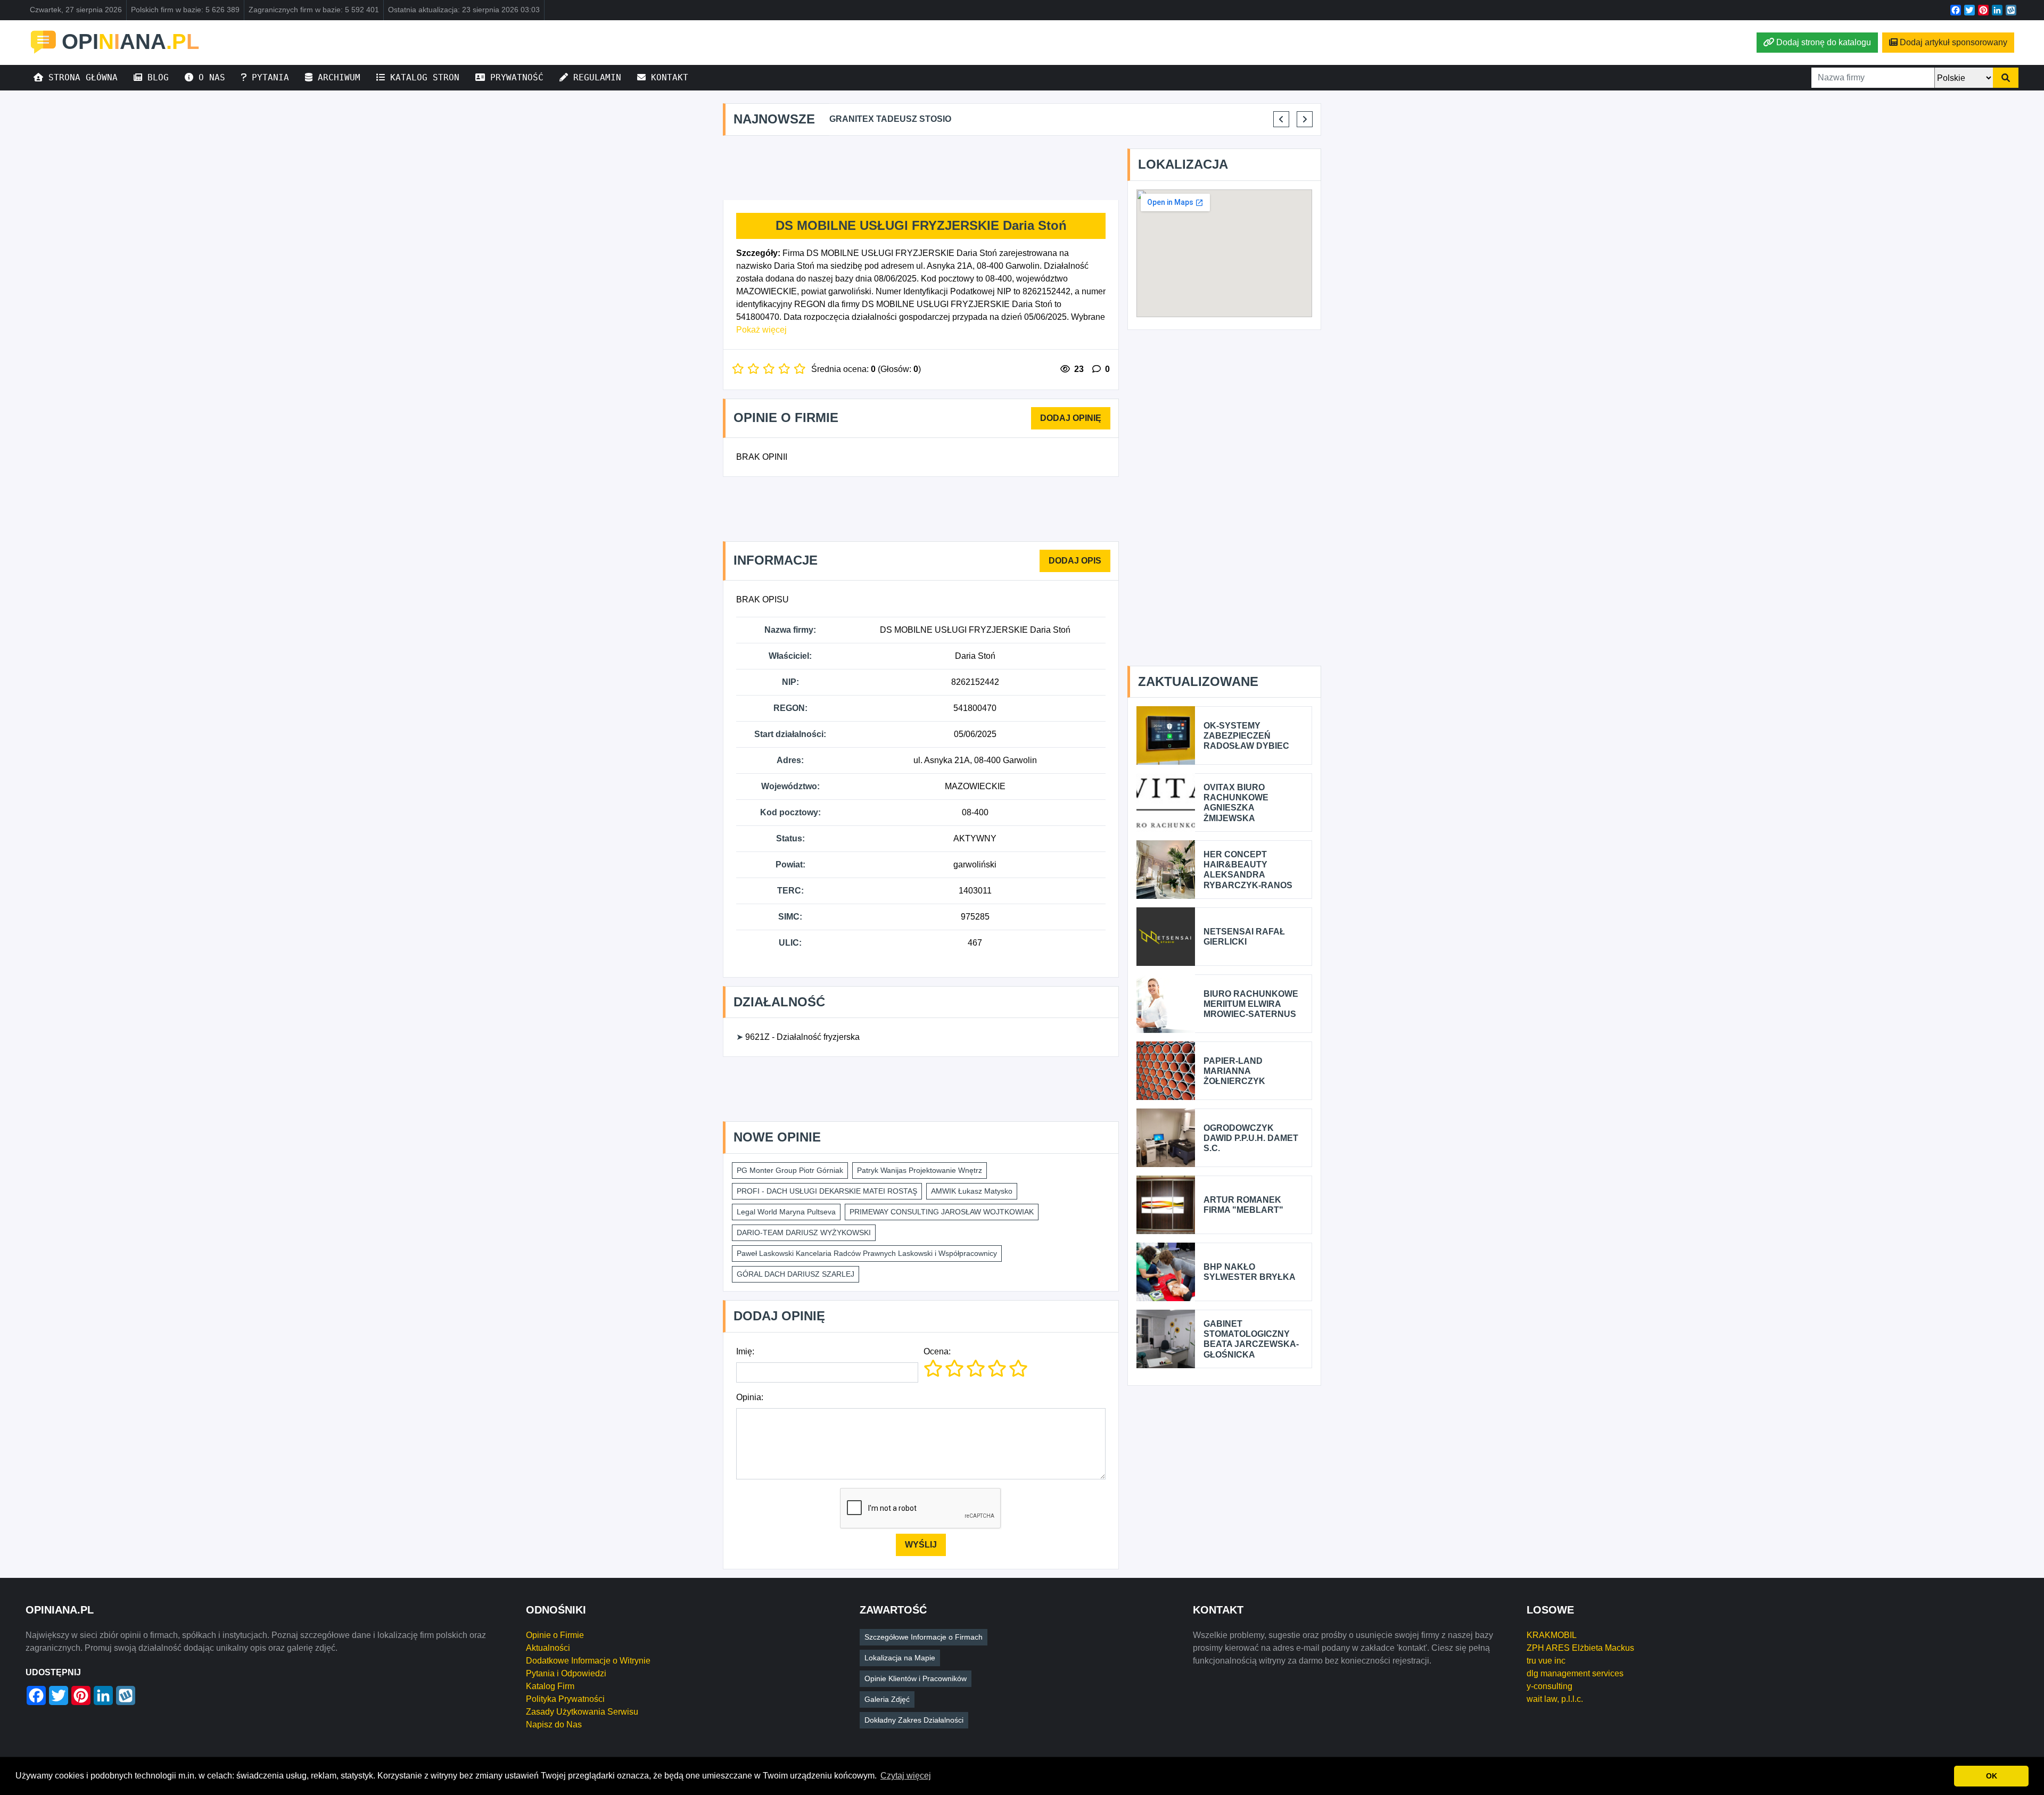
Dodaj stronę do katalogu (1824, 42)
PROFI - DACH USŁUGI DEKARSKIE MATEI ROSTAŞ (827, 1191)
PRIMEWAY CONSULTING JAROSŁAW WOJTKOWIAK (942, 1212)
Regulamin (595, 77)
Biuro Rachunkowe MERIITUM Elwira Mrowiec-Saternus (1251, 1004)
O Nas (209, 77)
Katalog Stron (422, 77)
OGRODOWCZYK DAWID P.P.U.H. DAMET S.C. (1251, 1138)
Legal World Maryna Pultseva (786, 1212)
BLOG (155, 77)
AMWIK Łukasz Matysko (972, 1191)
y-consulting (1550, 1686)
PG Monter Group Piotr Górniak (790, 1170)
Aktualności (548, 1648)
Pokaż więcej (761, 330)
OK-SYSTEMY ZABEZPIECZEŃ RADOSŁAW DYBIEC (1246, 736)
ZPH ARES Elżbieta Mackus (1580, 1648)
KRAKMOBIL (1552, 1635)
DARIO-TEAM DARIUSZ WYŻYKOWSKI (804, 1232)
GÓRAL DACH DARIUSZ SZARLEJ (796, 1274)
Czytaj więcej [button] (906, 1776)
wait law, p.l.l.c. (1555, 1699)
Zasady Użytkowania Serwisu (582, 1712)
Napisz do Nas (554, 1724)
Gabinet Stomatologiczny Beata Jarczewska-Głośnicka (1251, 1339)
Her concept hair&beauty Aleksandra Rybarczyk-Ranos (1248, 870)
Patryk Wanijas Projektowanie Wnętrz (920, 1170)
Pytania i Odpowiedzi (566, 1673)
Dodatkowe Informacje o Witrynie (588, 1661)
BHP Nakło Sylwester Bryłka (1250, 1272)
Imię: (745, 1351)
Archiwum (336, 77)
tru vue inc (1546, 1661)
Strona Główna (80, 77)
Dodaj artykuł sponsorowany (1954, 42)
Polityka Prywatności (565, 1699)
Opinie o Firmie (555, 1635)
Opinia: (750, 1397)
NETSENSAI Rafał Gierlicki (1244, 937)
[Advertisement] (921, 168)
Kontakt (667, 77)
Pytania (268, 77)
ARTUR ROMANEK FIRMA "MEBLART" (1243, 1205)
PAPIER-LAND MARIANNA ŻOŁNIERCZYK (1234, 1071)
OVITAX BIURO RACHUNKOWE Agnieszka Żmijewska (1236, 803)
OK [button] (1992, 1776)
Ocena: (937, 1351)
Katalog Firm (550, 1686)
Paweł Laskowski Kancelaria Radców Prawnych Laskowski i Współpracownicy (867, 1253)
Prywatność (514, 77)
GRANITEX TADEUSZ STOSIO (890, 119)
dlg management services (1575, 1673)
